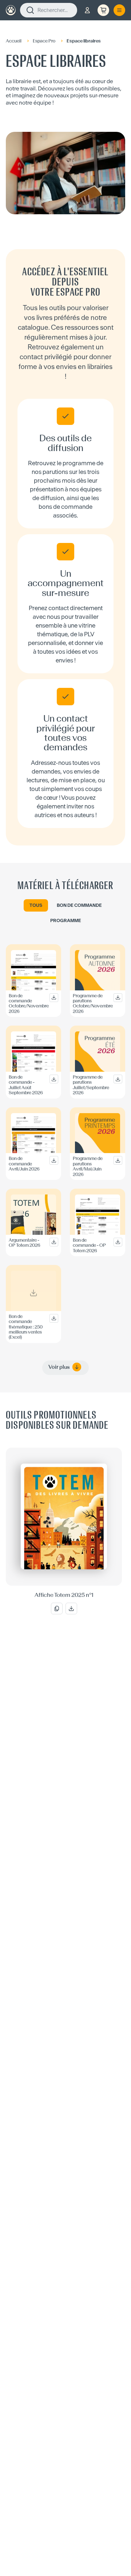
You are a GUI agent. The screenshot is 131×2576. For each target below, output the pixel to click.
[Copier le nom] (57, 1609)
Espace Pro (44, 41)
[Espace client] (87, 10)
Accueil (14, 41)
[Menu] (119, 10)
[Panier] (103, 10)
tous (36, 905)
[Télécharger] (71, 1609)
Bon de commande (79, 905)
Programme (66, 920)
